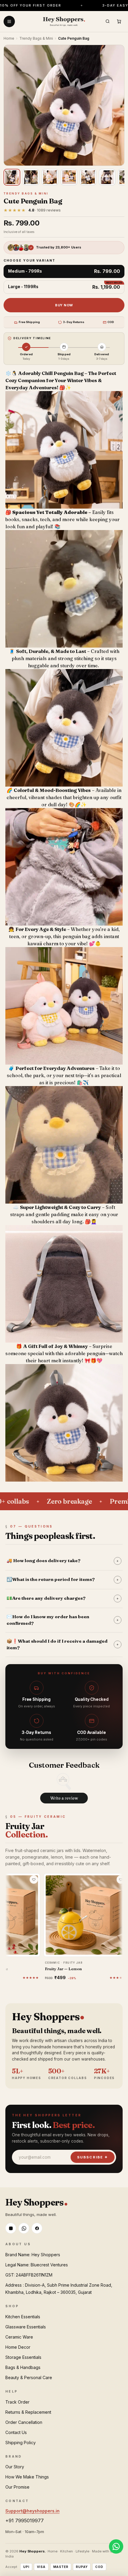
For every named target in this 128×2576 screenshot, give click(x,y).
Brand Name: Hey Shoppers (33, 2255)
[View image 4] (69, 177)
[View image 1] (12, 177)
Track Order (17, 2402)
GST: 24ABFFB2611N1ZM (29, 2275)
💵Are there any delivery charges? (63, 1598)
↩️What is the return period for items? (63, 1579)
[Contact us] (116, 2546)
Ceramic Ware (19, 2337)
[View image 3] (50, 177)
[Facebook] (37, 2228)
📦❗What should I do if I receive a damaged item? (63, 1644)
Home (9, 38)
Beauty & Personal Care (29, 2377)
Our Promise (17, 2487)
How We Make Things (27, 2477)
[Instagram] (11, 2228)
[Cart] (119, 21)
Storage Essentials (23, 2357)
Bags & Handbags (23, 2367)
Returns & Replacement (28, 2412)
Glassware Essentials (26, 2327)
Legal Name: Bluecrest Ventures (37, 2265)
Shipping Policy (21, 2443)
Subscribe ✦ (93, 2157)
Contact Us (16, 2432)
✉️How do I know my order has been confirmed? (63, 1620)
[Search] (107, 21)
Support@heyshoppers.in (32, 2511)
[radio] (64, 272)
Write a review (64, 1798)
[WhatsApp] (24, 2228)
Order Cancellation (24, 2422)
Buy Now (64, 305)
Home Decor (18, 2347)
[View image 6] (107, 177)
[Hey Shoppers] (64, 21)
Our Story (15, 2467)
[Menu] (9, 21)
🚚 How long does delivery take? (63, 1560)
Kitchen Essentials (23, 2317)
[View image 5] (88, 177)
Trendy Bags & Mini (36, 38)
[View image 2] (31, 177)
